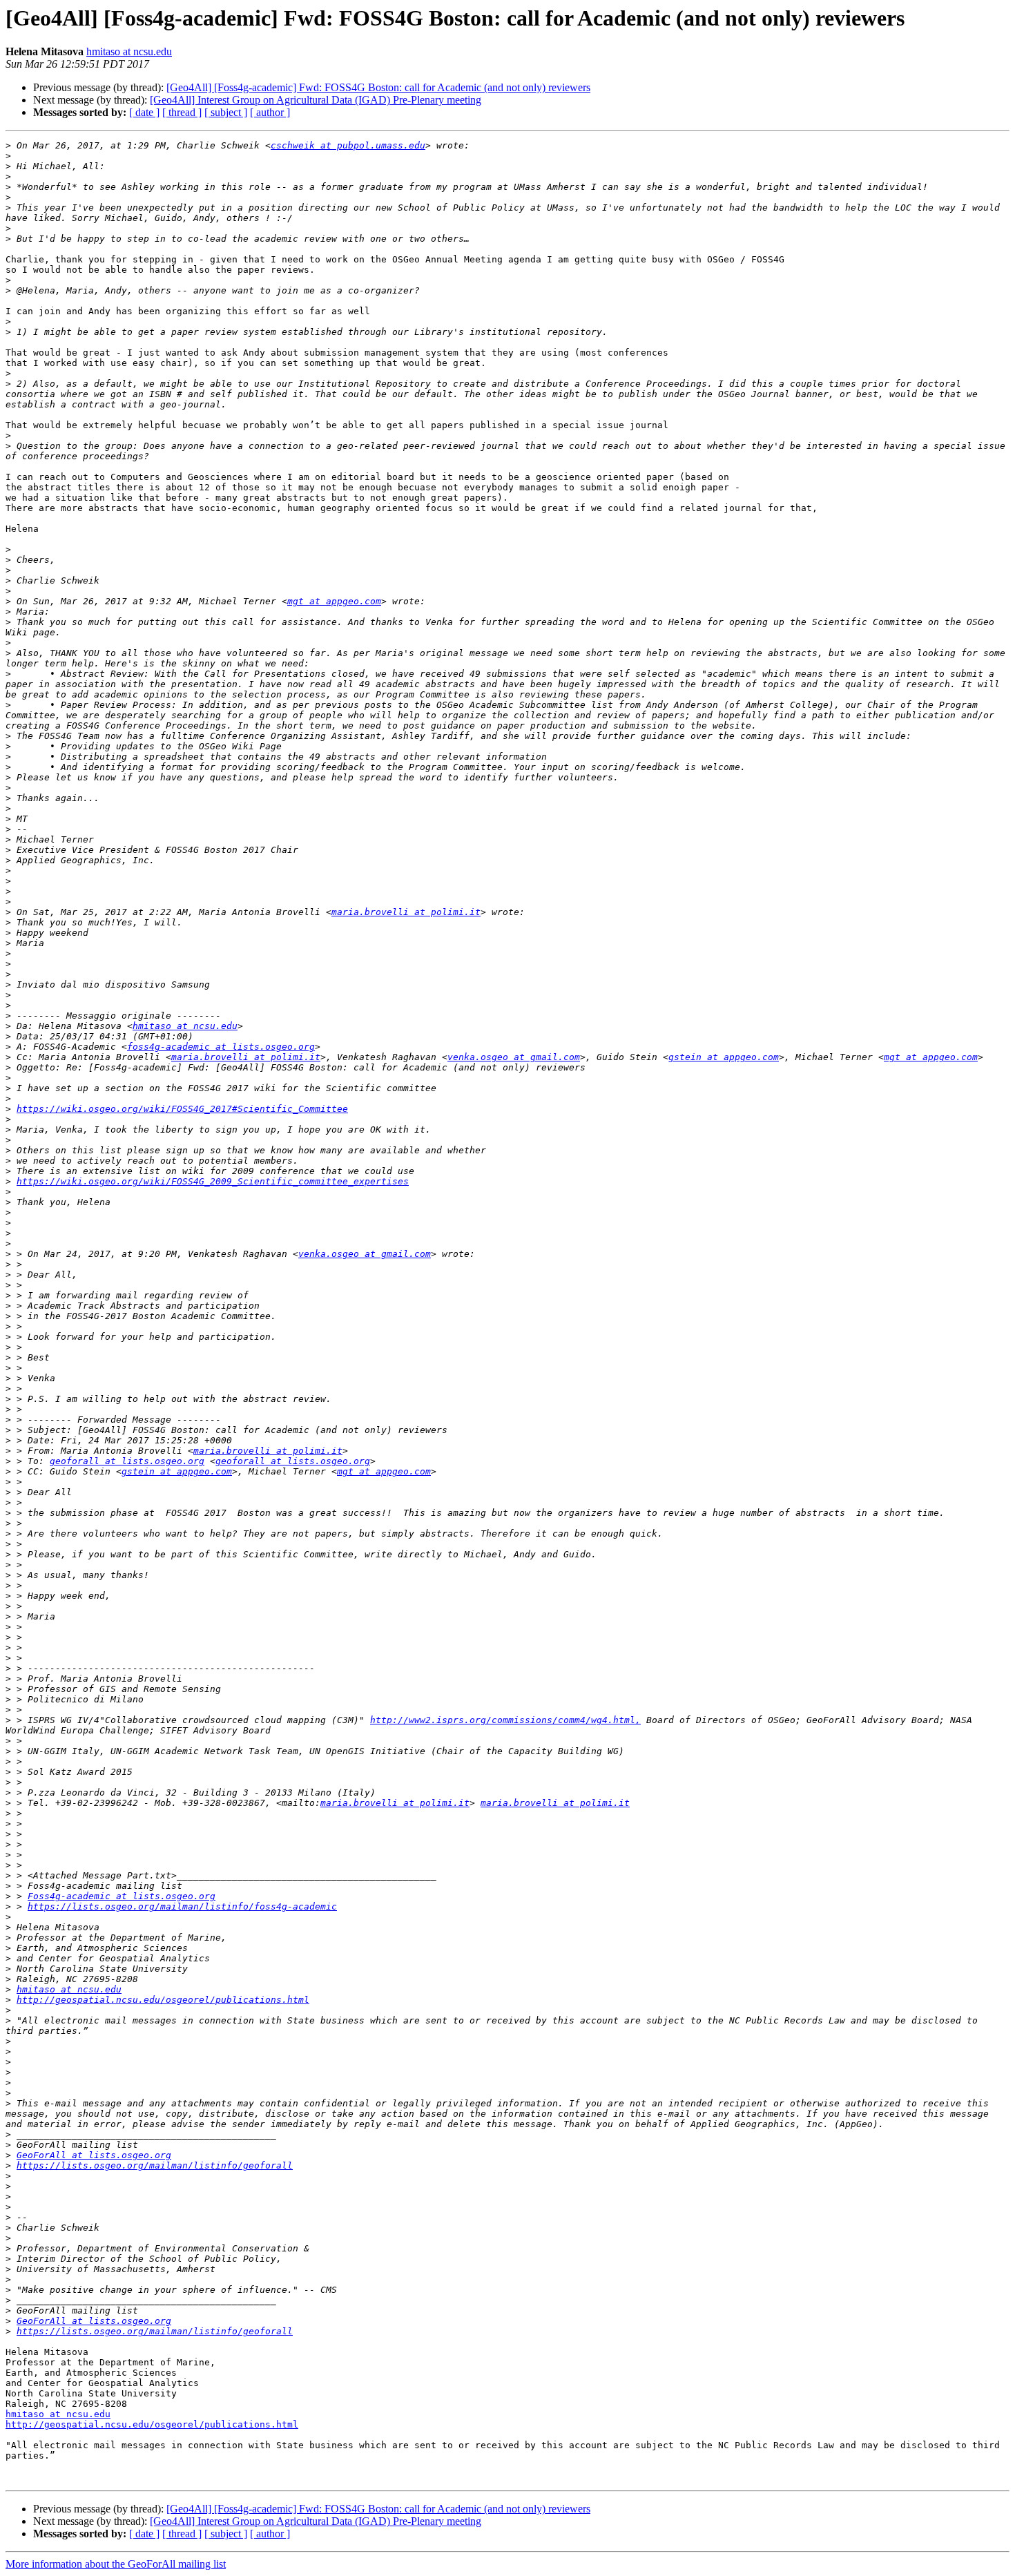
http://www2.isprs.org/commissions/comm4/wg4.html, (505, 1720)
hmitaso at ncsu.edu (129, 51)
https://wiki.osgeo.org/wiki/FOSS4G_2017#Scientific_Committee (182, 1109)
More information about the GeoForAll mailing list (116, 2564)
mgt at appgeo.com (334, 601)
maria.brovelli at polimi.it (406, 912)
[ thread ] (182, 112)
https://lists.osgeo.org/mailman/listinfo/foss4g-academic (182, 1906)
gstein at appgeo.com (724, 1057)
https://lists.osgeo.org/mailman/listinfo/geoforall (155, 2165)
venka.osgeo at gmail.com (514, 1057)
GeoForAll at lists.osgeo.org (94, 2155)
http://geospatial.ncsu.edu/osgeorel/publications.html (163, 2000)
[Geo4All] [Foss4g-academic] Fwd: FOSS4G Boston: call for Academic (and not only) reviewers (378, 87)
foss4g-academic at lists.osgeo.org (221, 1047)
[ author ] (270, 112)
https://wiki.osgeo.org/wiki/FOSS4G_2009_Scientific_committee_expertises (213, 1181)
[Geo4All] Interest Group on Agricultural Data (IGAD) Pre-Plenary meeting (316, 100)
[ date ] (144, 112)
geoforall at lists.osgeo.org (127, 1461)
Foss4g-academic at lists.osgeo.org (122, 1896)
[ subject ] (226, 112)
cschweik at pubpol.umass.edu (348, 145)
